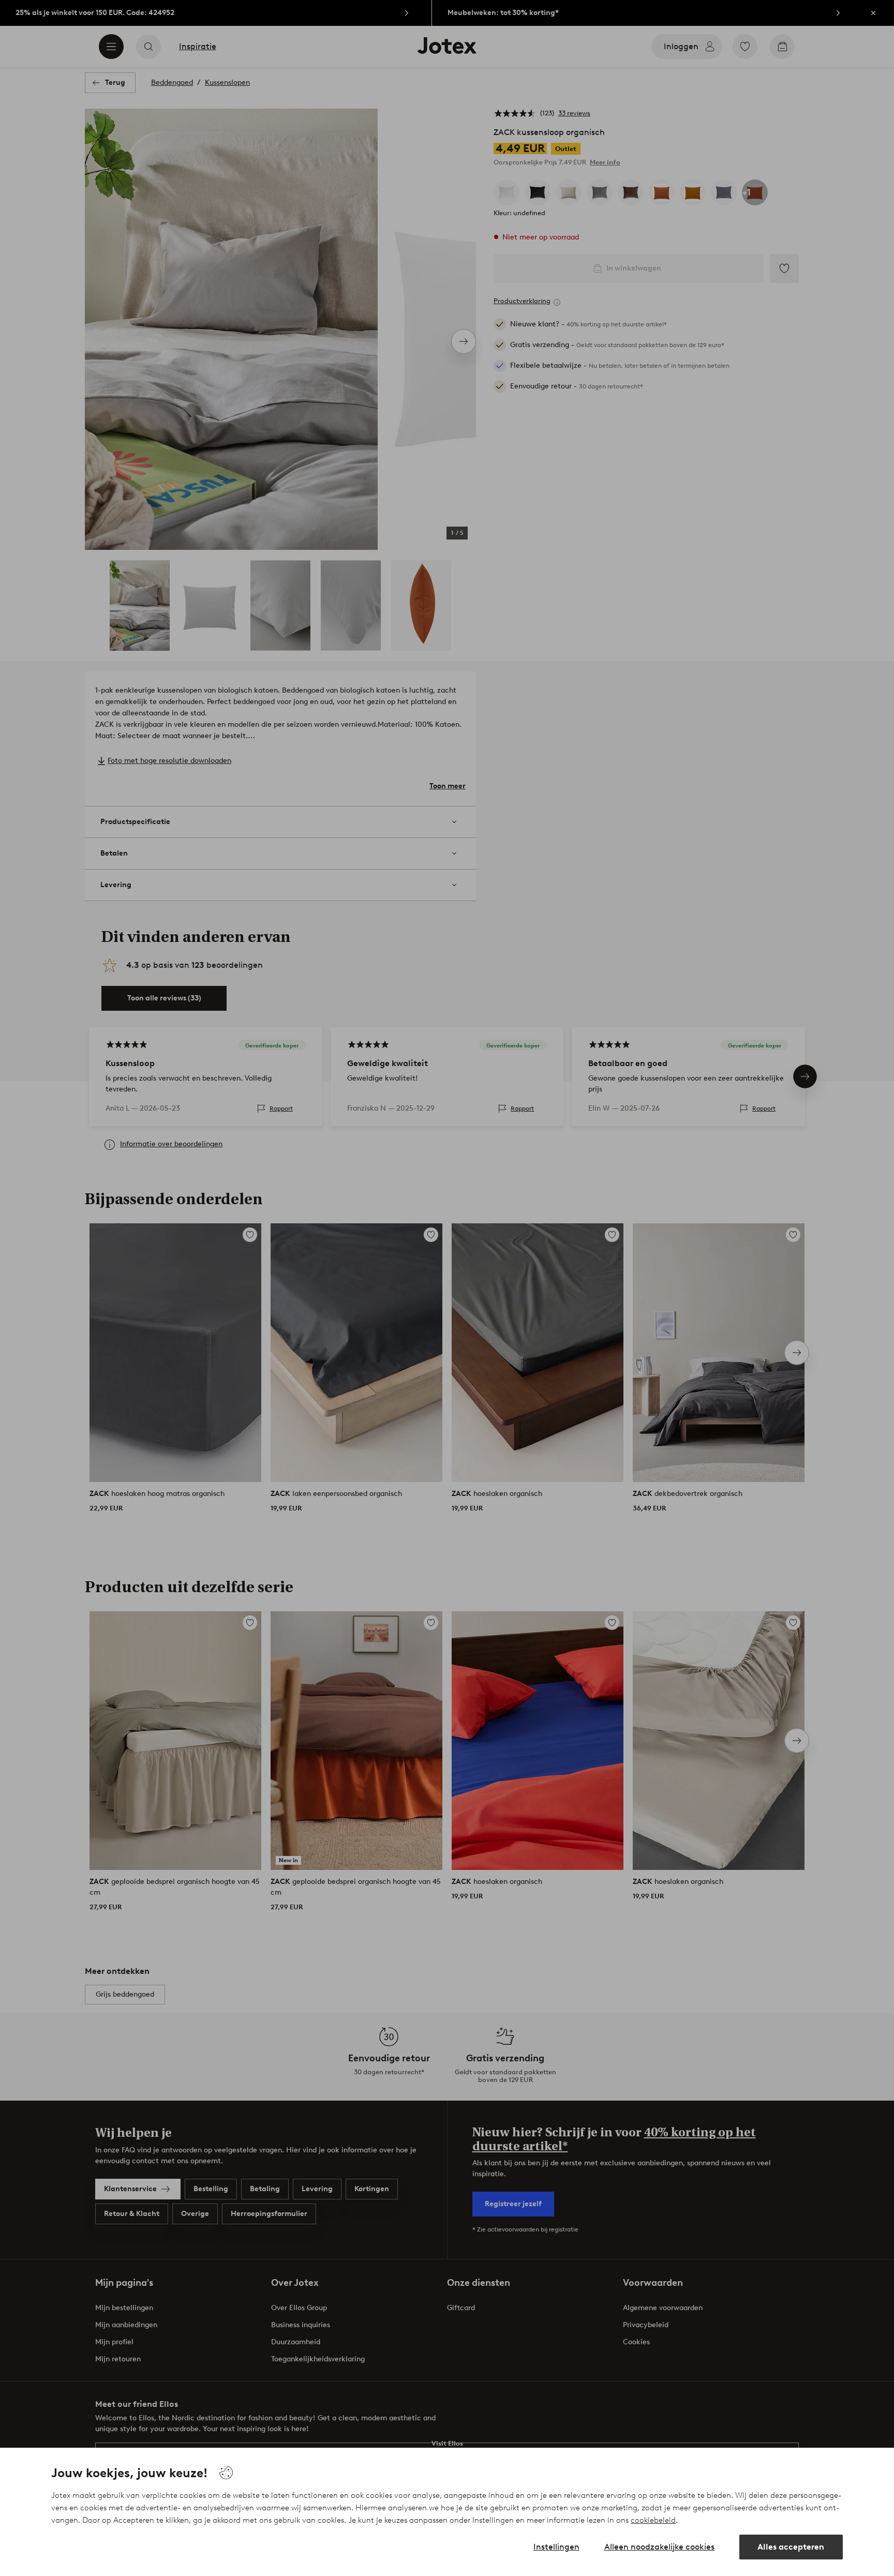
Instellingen (556, 2547)
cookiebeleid (653, 2520)
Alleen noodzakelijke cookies (659, 2547)
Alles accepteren (791, 2547)
